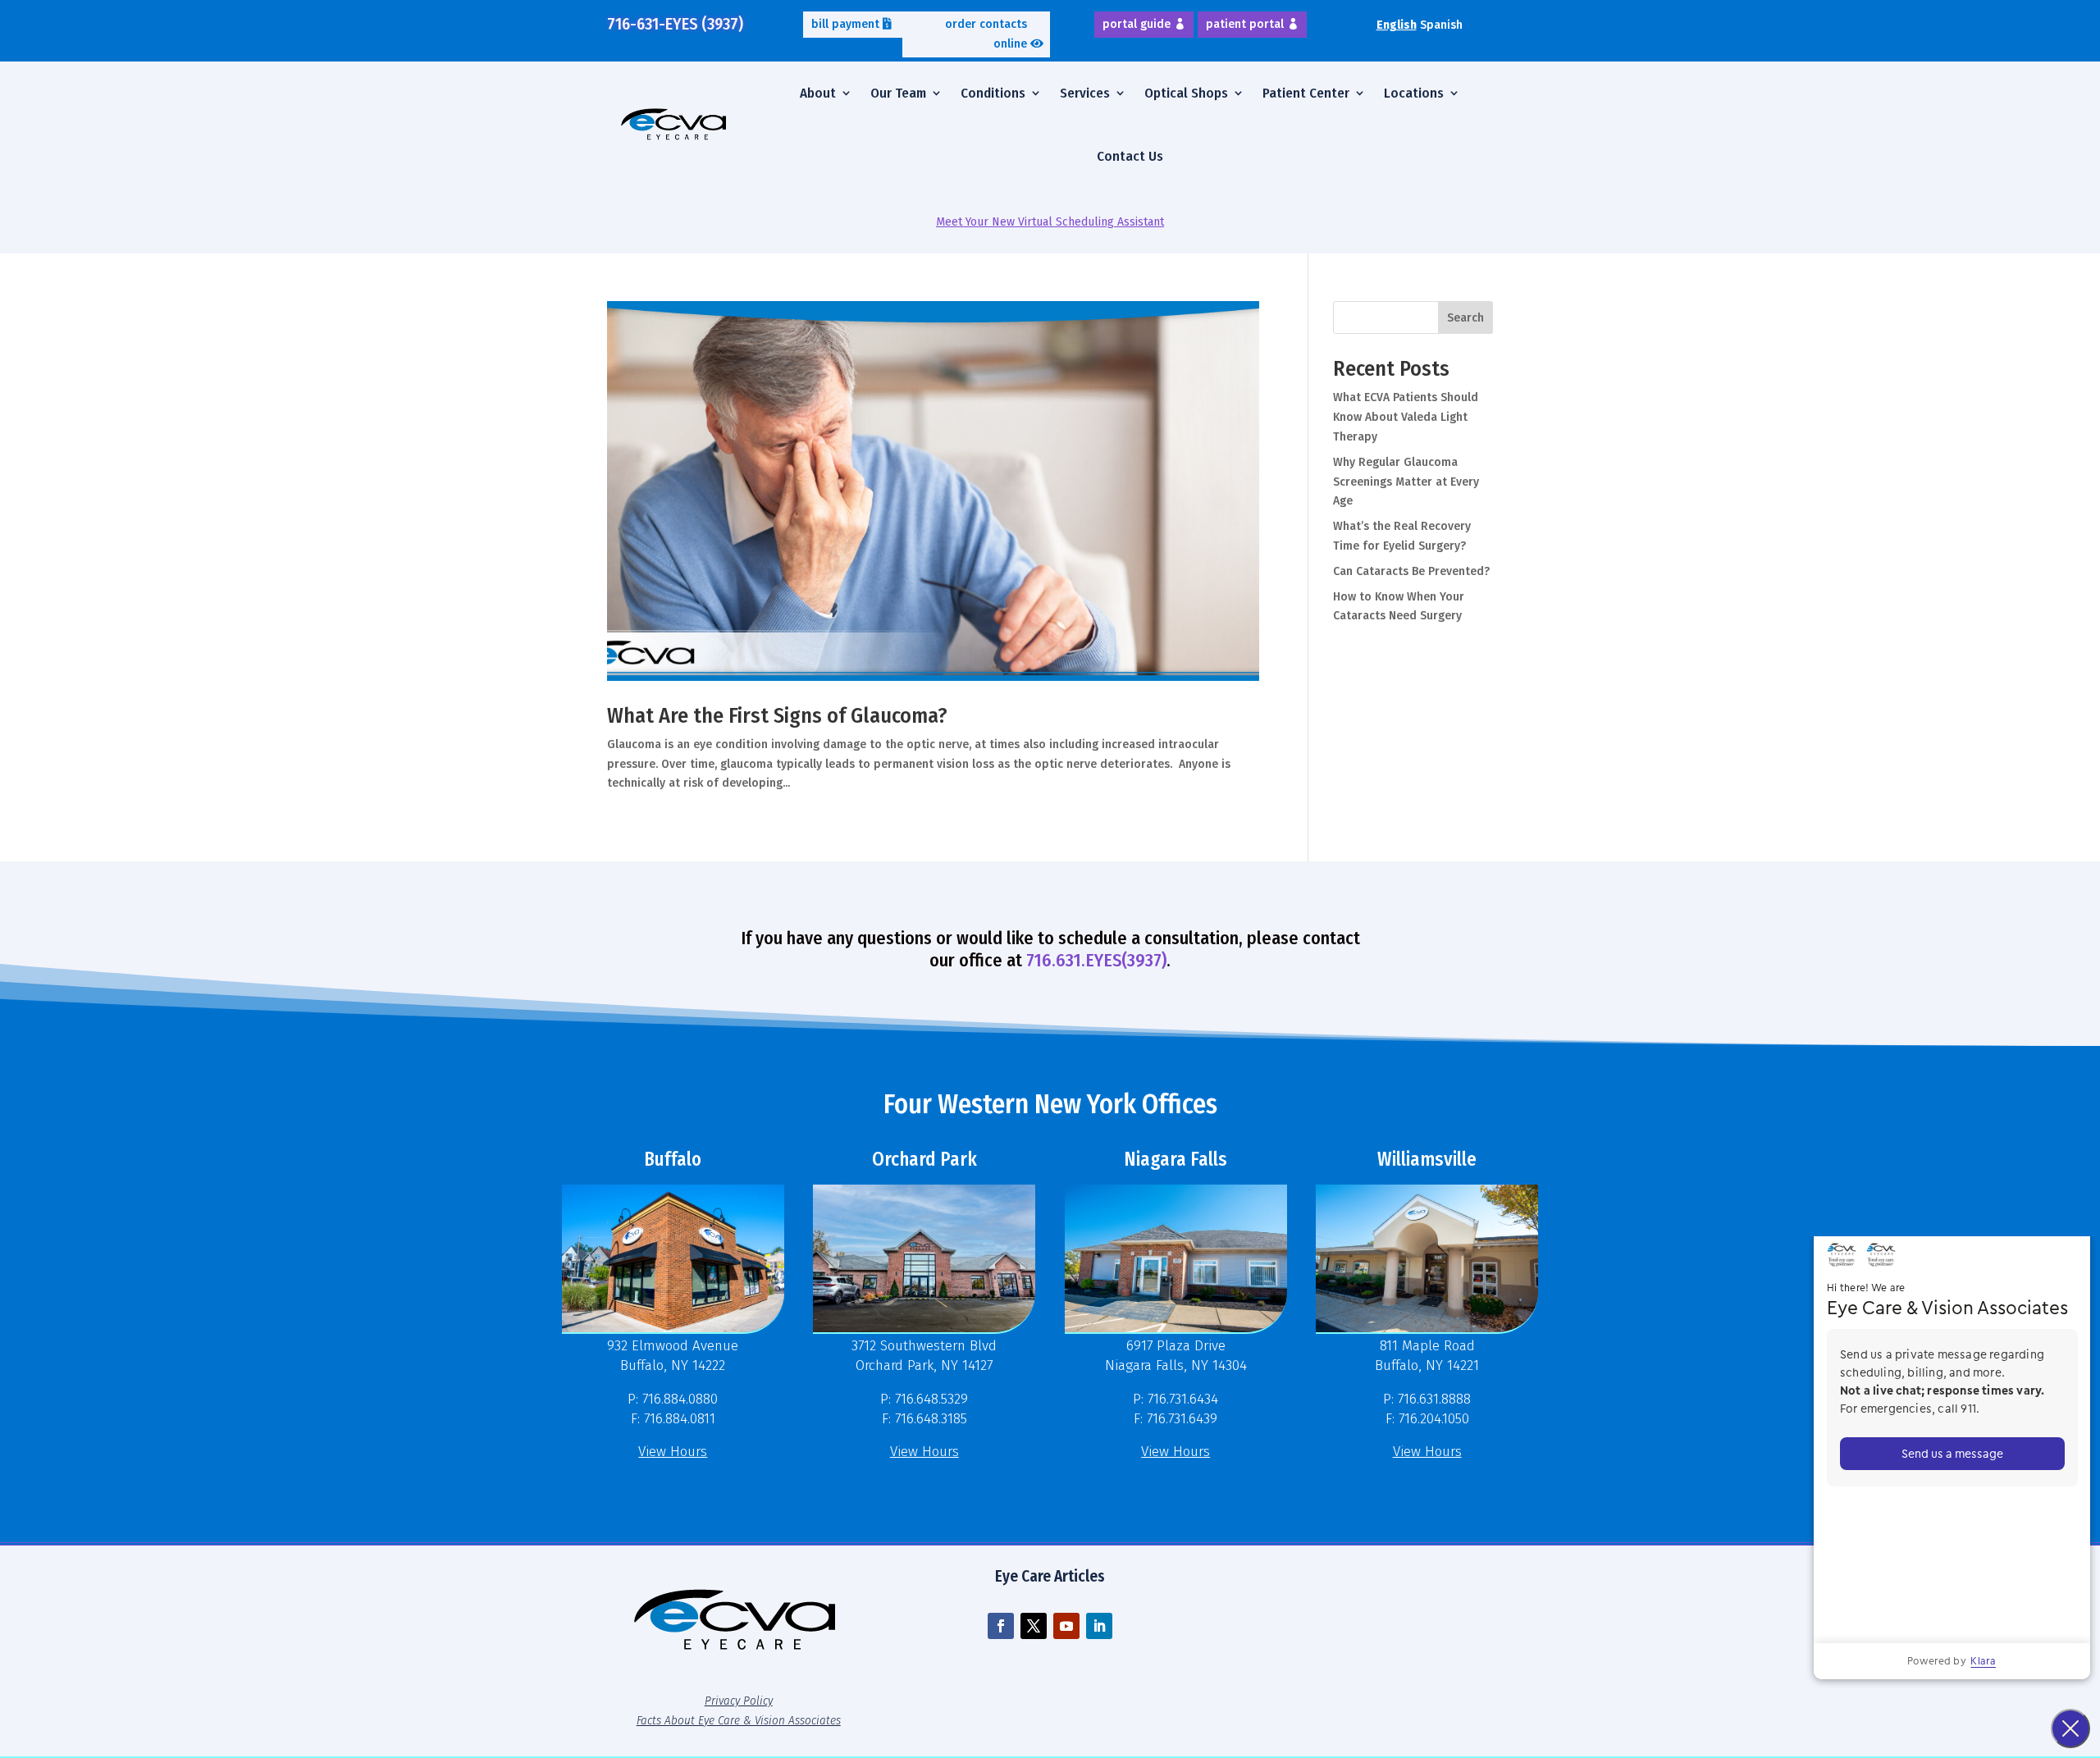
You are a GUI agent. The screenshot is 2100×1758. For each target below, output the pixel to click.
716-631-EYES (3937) (675, 24)
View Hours (673, 1452)
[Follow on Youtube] (1066, 1626)
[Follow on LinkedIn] (1099, 1626)
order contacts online (986, 34)
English (1397, 25)
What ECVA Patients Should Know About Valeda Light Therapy (1406, 417)
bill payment (845, 24)
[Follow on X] (1034, 1626)
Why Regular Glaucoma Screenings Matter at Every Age (1406, 482)
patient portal (1245, 24)
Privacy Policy (739, 1701)
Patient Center (1306, 93)
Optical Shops (1186, 93)
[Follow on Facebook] (1001, 1626)
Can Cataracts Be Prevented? (1411, 571)
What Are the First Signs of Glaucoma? (777, 716)
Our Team (898, 93)
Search (1465, 318)
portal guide (1137, 24)
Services (1085, 93)
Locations (1414, 93)
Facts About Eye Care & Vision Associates (739, 1720)
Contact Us (1130, 156)
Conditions (993, 93)
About (818, 93)
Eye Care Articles (1050, 1576)
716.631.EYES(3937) (1096, 960)
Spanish (1441, 25)
